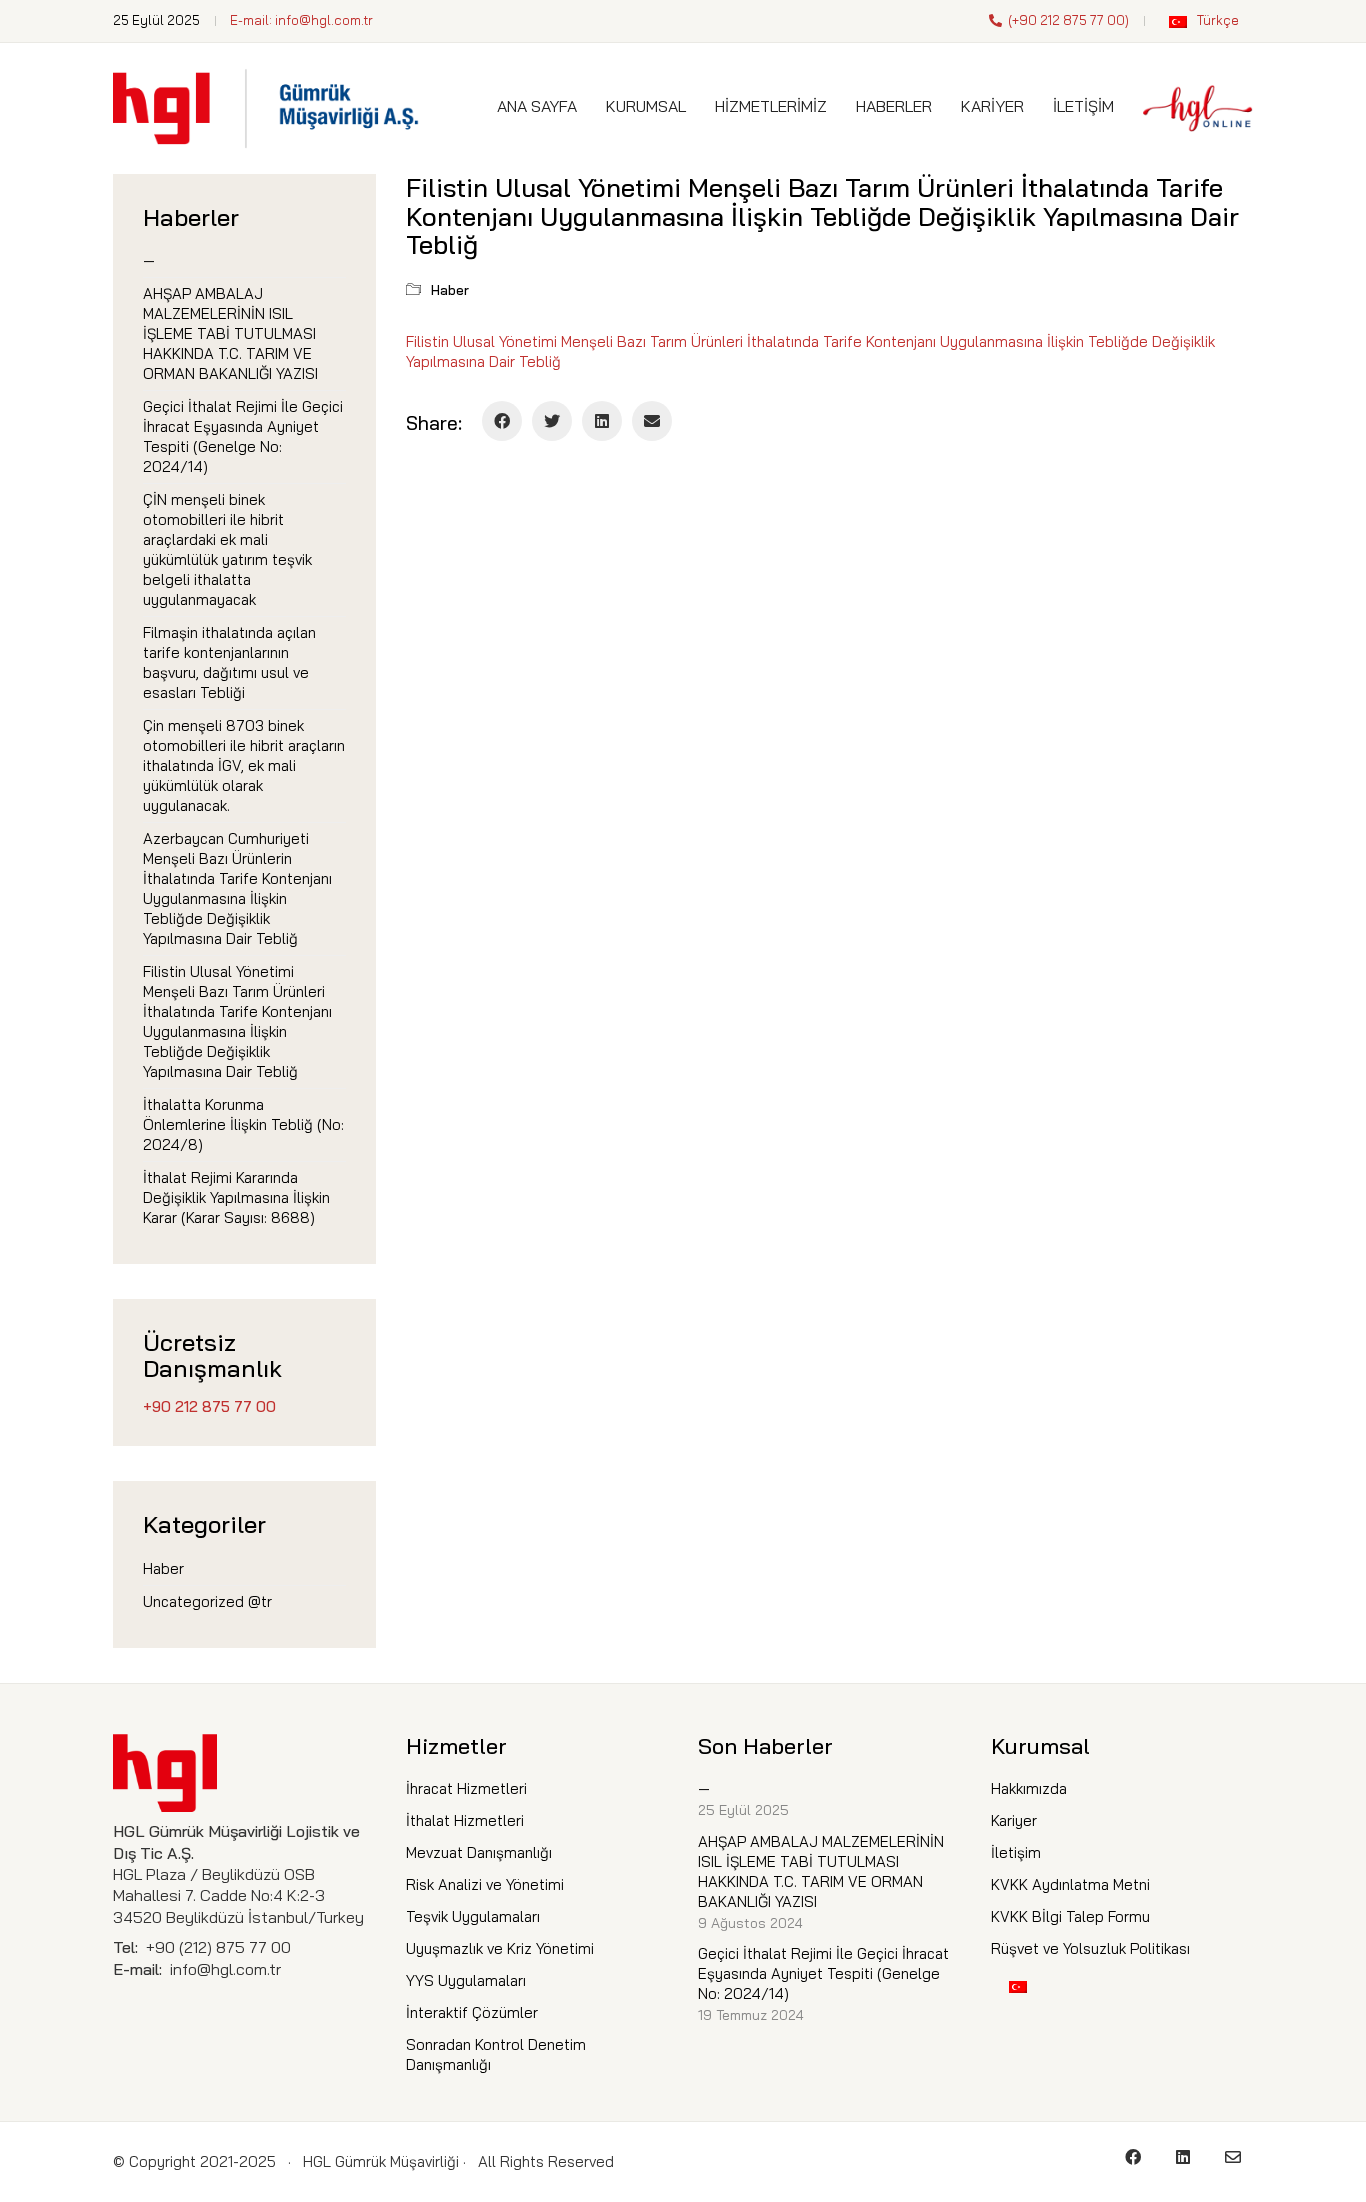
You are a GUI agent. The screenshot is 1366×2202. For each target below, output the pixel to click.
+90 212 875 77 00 (1068, 20)
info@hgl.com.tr (324, 20)
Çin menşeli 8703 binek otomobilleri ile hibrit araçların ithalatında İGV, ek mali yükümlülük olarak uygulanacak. (244, 765)
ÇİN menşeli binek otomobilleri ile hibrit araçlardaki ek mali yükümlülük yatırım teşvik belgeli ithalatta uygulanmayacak (227, 549)
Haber (450, 290)
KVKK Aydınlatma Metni (1070, 1884)
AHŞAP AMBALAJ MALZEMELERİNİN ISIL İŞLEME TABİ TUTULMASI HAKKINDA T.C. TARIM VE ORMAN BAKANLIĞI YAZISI (230, 333)
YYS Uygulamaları (466, 1980)
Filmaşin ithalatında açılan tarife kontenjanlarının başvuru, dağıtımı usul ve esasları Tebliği (229, 662)
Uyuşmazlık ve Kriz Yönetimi (500, 1948)
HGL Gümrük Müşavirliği (381, 2161)
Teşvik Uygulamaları (473, 1916)
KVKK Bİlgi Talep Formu (1070, 1916)
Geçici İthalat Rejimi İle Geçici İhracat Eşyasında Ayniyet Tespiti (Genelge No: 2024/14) (243, 436)
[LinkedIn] (602, 421)
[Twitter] (552, 421)
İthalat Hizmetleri (465, 1820)
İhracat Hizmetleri (466, 1788)
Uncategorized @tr (207, 1601)
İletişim (1016, 1852)
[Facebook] (502, 421)
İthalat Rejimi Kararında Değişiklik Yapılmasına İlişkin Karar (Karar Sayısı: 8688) (236, 1197)
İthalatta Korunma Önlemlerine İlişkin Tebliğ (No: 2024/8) (243, 1124)
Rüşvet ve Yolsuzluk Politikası (1090, 1948)
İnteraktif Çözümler (472, 2012)
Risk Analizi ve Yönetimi (485, 1884)
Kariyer (1014, 1820)
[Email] (652, 421)
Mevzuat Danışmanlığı (479, 1852)
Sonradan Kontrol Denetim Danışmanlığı (496, 2054)
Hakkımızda (1029, 1788)
